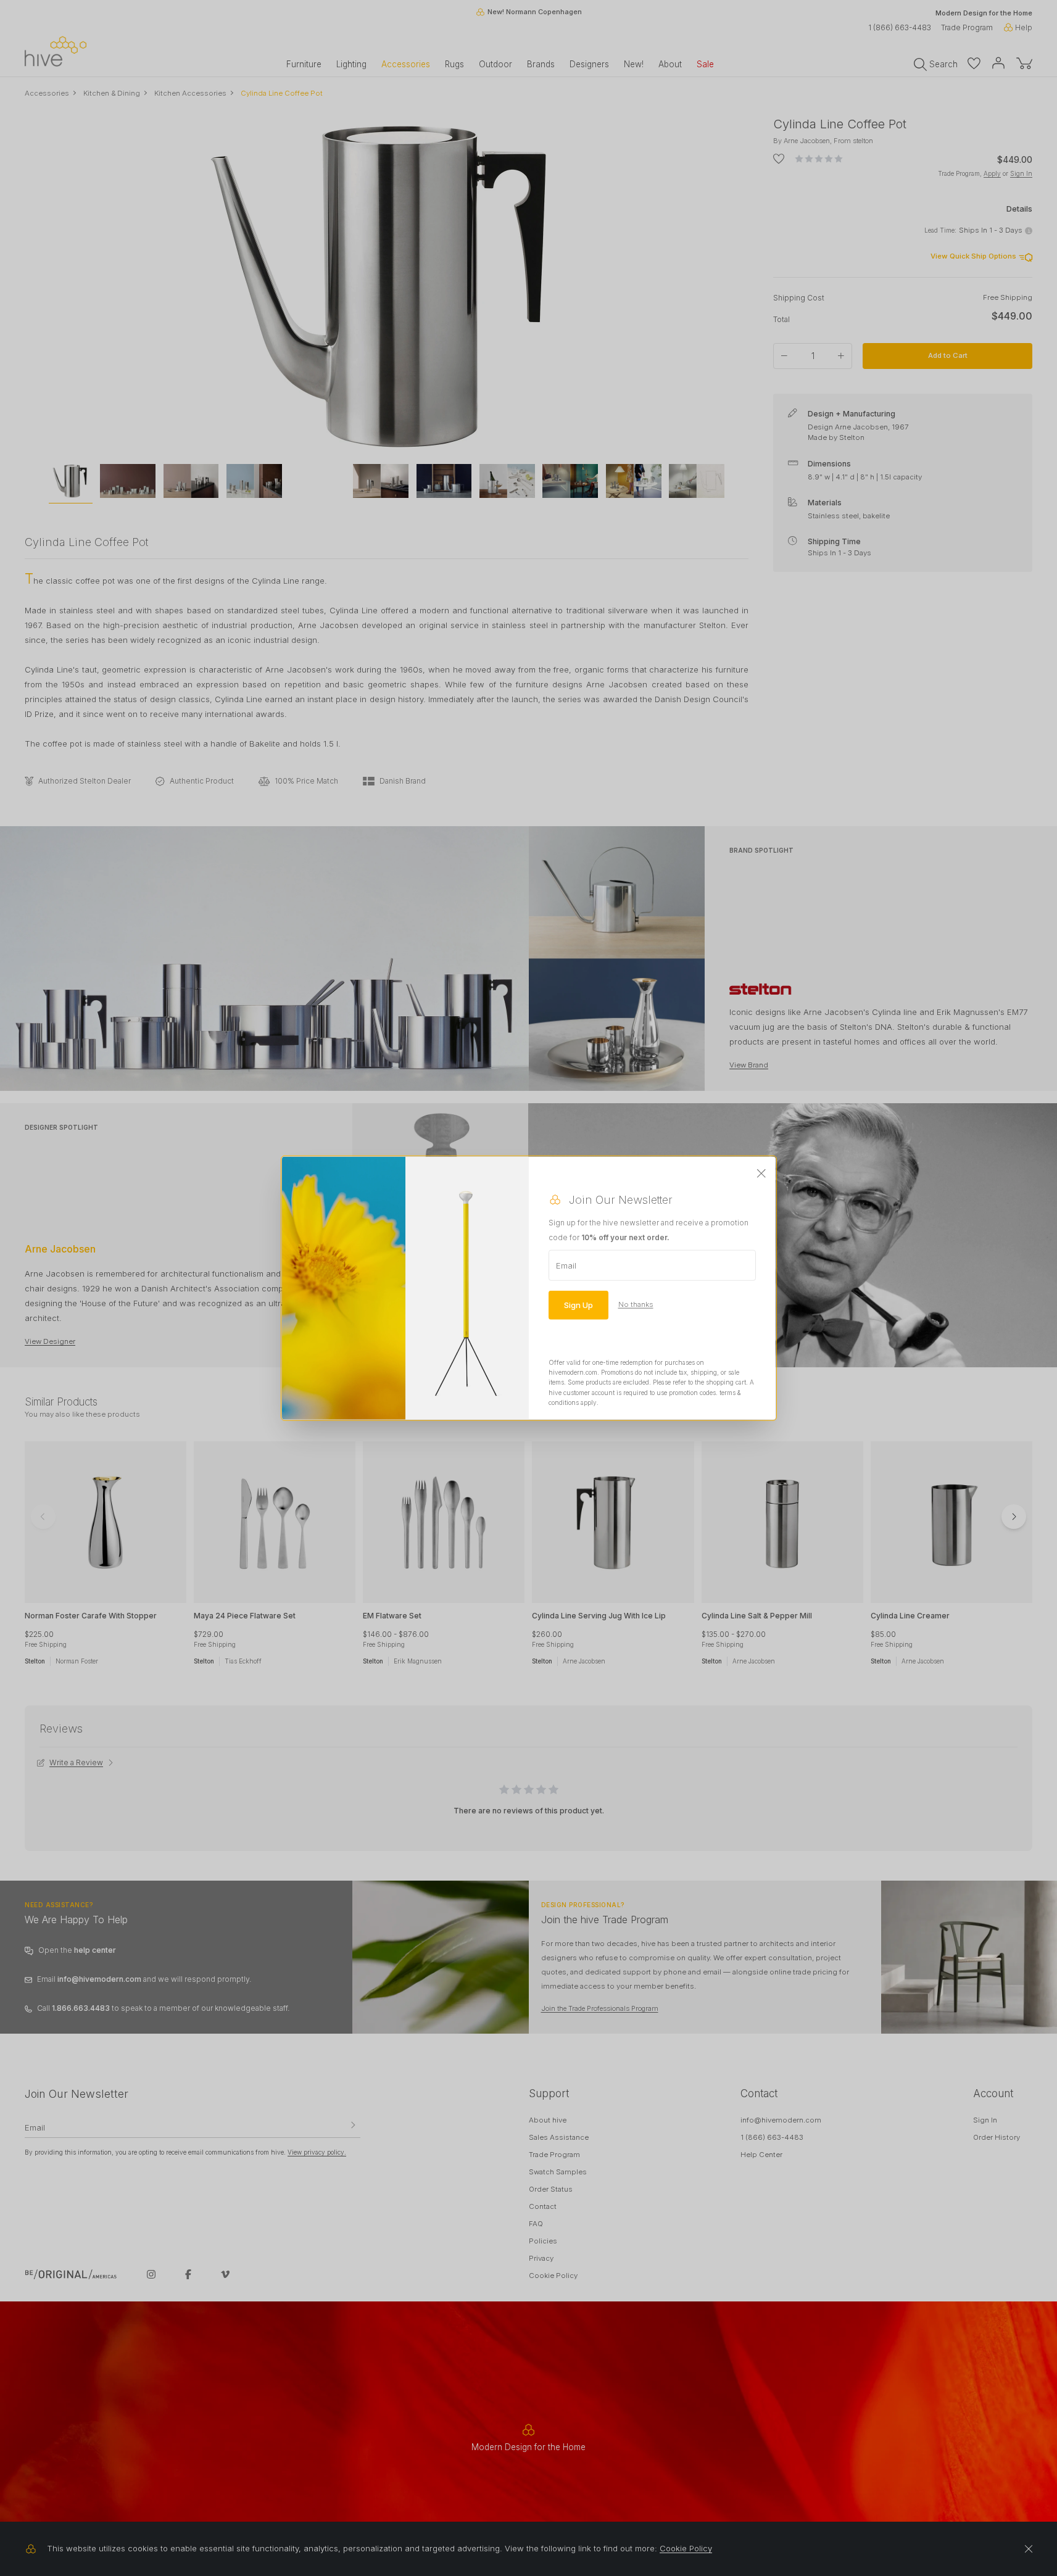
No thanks (636, 1304)
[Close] (761, 1174)
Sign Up (578, 1304)
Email (566, 1265)
